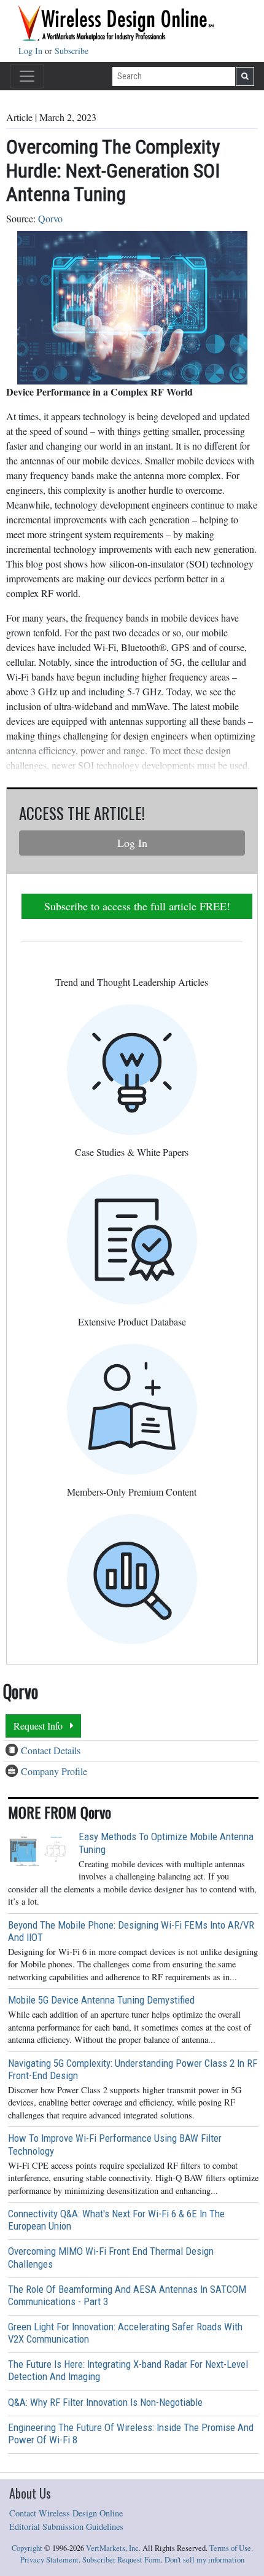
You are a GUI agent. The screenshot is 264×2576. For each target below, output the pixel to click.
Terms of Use (230, 2548)
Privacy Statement (49, 2560)
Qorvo (50, 218)
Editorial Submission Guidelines (66, 2527)
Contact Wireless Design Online (66, 2513)
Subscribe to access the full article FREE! (137, 906)
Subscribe (72, 51)
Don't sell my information (204, 2560)
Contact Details (51, 1750)
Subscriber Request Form (122, 2560)
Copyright (27, 2548)
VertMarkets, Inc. (113, 2548)
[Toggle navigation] (27, 76)
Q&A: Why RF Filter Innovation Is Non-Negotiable (105, 2402)
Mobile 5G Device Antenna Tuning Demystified (101, 2000)
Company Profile (54, 1771)
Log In (32, 51)
